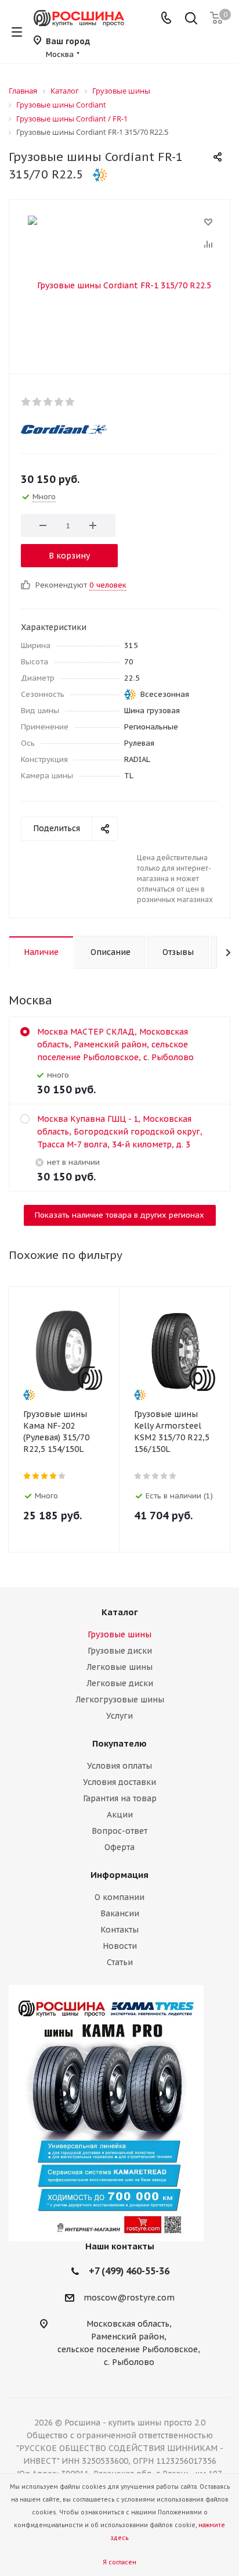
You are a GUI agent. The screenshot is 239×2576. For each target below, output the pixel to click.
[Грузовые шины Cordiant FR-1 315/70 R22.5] (119, 284)
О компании (119, 1897)
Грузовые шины (119, 1634)
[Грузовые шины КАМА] (119, 2113)
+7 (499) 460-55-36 (129, 2271)
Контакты (119, 1930)
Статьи (120, 1962)
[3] (48, 402)
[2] (37, 402)
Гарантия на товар (120, 1798)
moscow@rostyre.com (129, 2298)
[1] (26, 402)
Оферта (119, 1847)
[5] (70, 402)
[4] (59, 402)
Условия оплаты (119, 1766)
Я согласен (119, 2562)
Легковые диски (120, 1683)
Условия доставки (119, 1782)
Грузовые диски (120, 1651)
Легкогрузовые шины (120, 1700)
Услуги (119, 1716)
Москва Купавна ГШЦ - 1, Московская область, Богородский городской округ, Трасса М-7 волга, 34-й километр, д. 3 (120, 1132)
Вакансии (120, 1913)
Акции (120, 1815)
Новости (120, 1946)
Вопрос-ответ (119, 1831)
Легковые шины (119, 1667)
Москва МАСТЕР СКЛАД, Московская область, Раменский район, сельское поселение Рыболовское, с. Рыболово (115, 1044)
